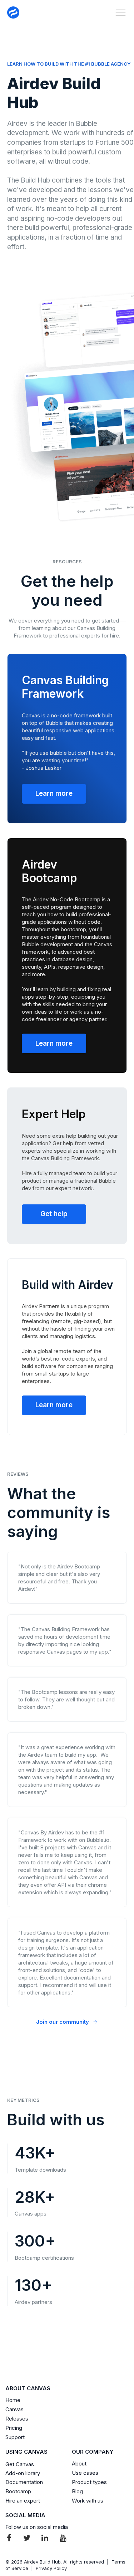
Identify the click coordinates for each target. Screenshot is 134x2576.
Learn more (54, 793)
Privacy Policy (51, 2568)
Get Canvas (20, 2464)
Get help (54, 1214)
